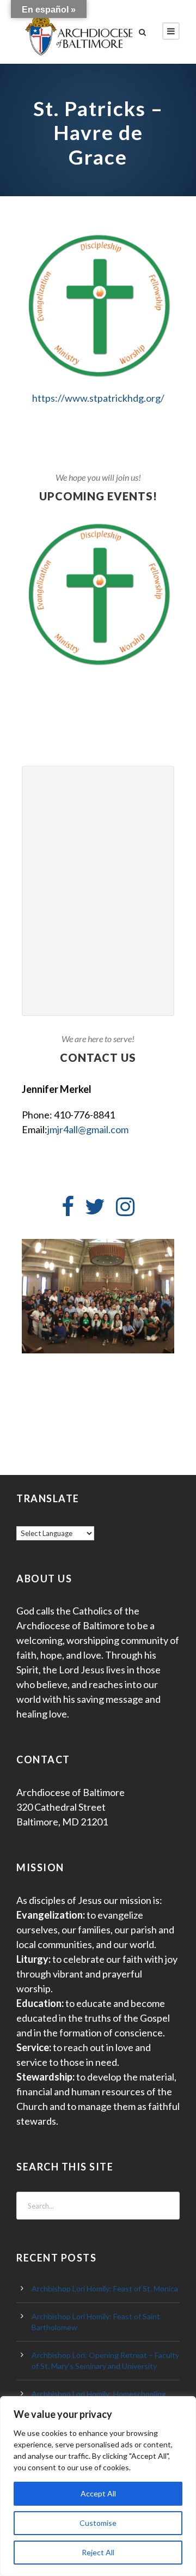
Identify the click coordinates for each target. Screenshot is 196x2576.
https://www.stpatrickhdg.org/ (98, 398)
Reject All (98, 2552)
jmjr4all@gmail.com (88, 1129)
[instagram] (125, 1206)
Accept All (98, 2493)
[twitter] (95, 1206)
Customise (98, 2523)
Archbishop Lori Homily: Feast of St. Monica (105, 2288)
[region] (98, 2486)
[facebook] (68, 1206)
